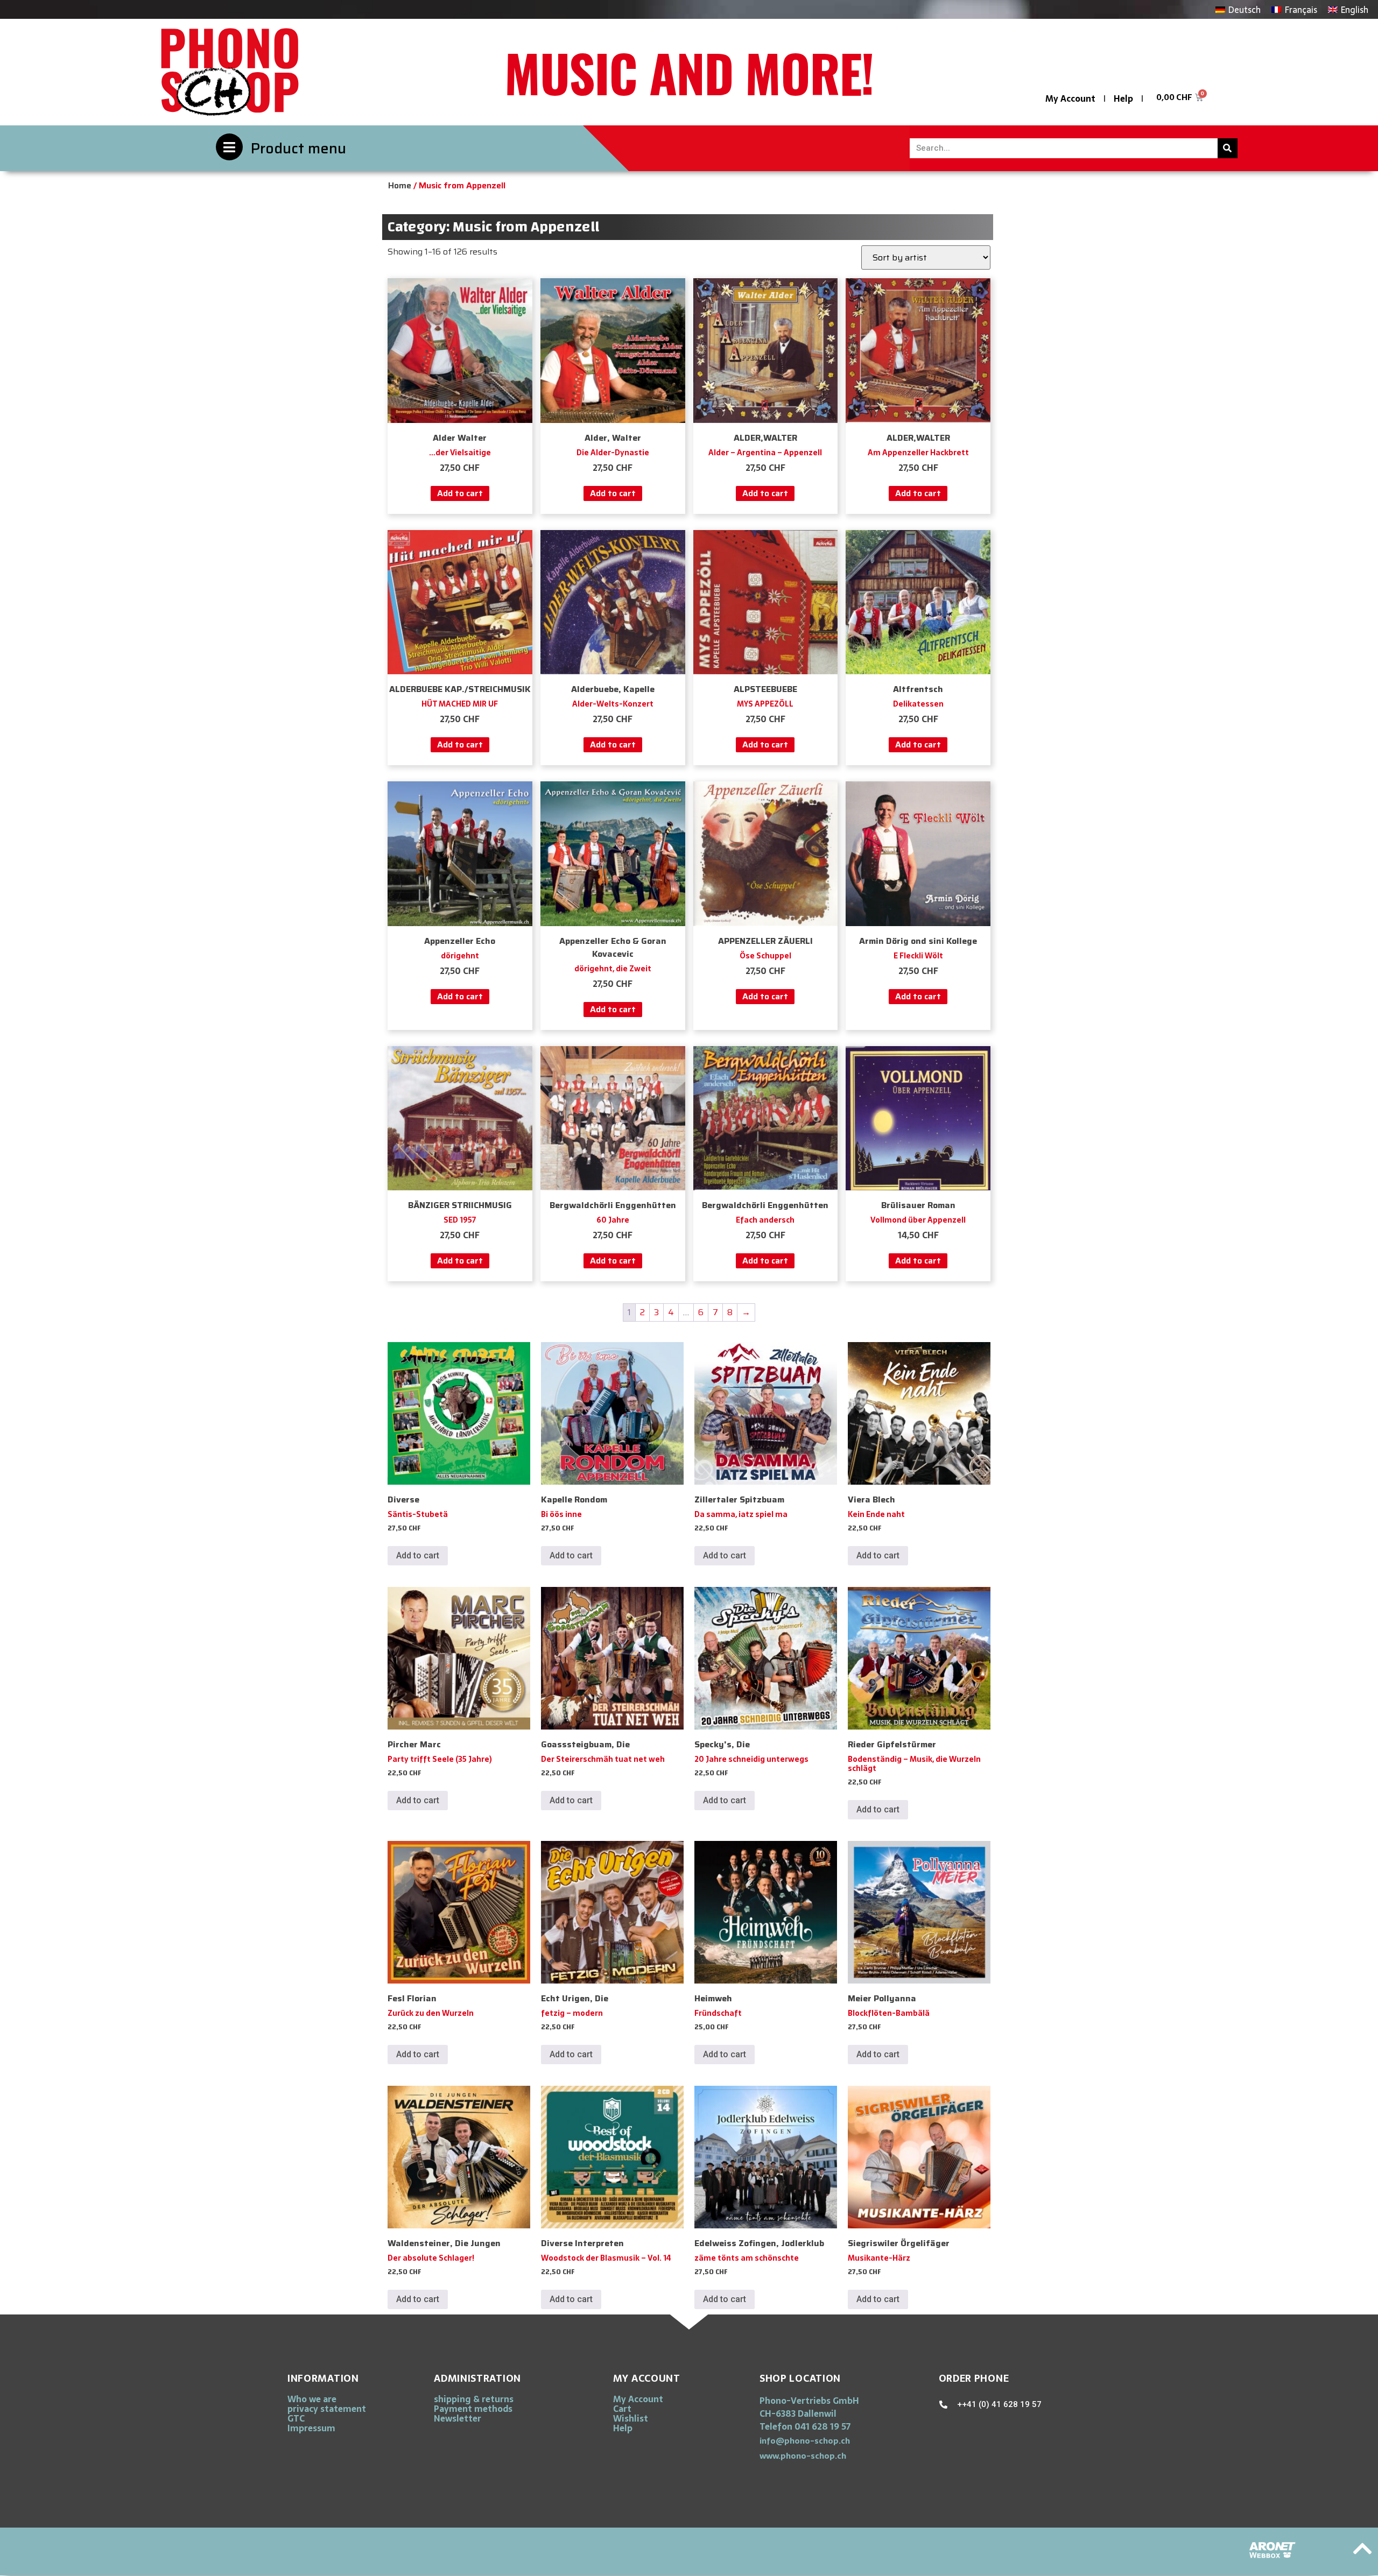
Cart (622, 2409)
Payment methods (473, 2409)
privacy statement (327, 2409)
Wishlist (631, 2418)
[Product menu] (229, 147)
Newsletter (458, 2418)
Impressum (311, 2428)
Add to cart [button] (460, 493)
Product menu (298, 148)
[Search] (1228, 148)
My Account (1070, 98)
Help (1123, 98)
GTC (296, 2418)
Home (400, 185)
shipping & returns (474, 2399)
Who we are (312, 2399)
